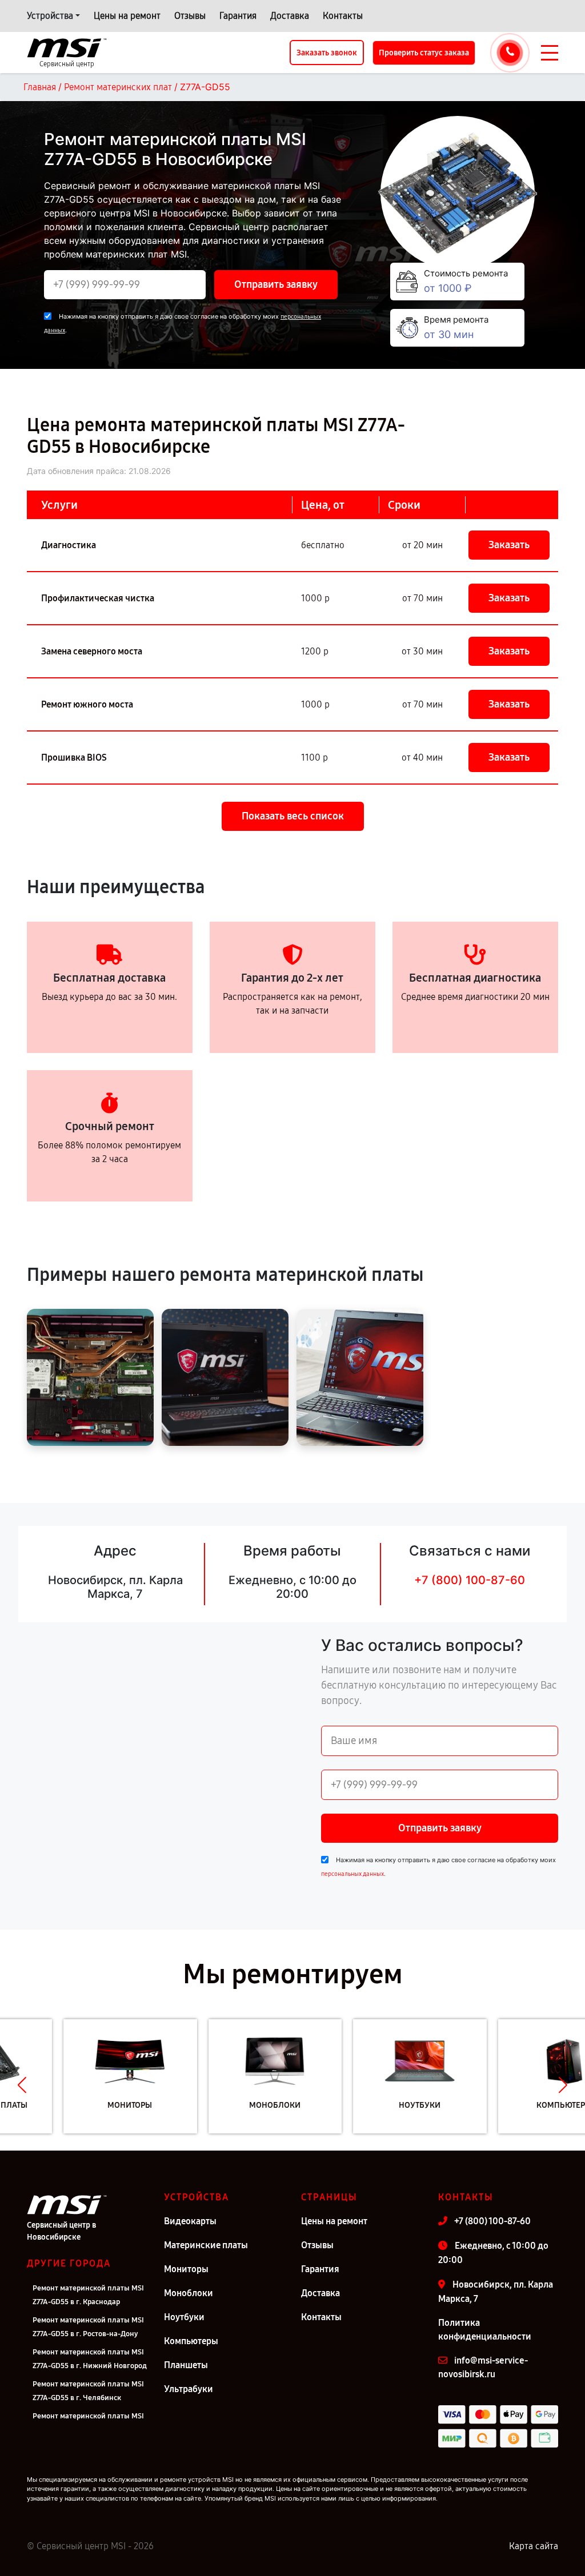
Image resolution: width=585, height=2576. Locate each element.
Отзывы (190, 16)
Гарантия (238, 16)
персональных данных (352, 1874)
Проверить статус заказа (424, 53)
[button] (22, 2085)
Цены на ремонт (127, 16)
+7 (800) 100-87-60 (470, 1580)
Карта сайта (534, 2546)
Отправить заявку (276, 284)
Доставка (290, 16)
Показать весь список (293, 816)
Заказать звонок (327, 53)
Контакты (343, 16)
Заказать (509, 545)
